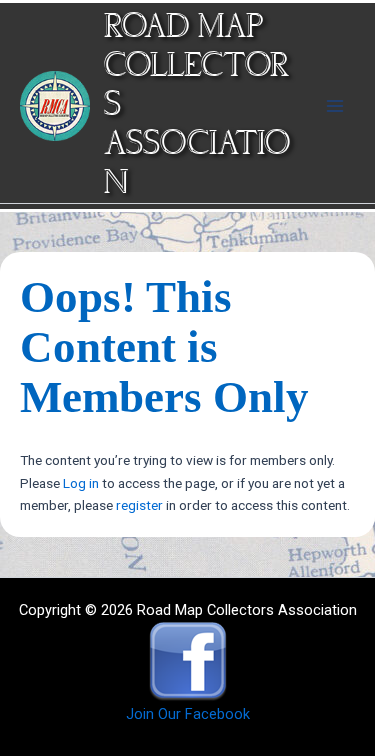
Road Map (183, 27)
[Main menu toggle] (335, 105)
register (139, 505)
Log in (81, 483)
